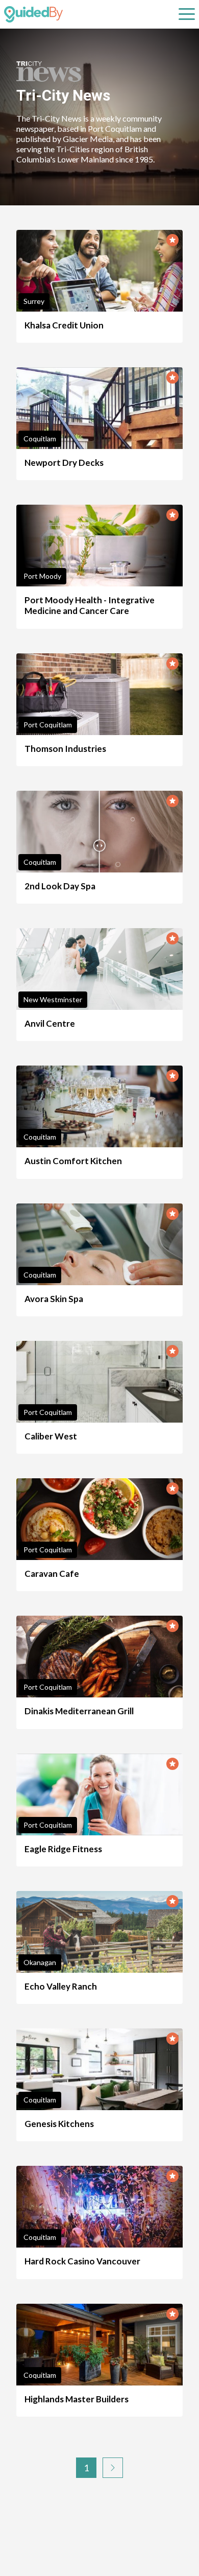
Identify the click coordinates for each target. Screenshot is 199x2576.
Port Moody (42, 576)
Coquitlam (40, 439)
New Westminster (53, 999)
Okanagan (40, 1962)
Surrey (34, 301)
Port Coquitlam (48, 725)
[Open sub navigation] (187, 14)
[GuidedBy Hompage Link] (33, 14)
